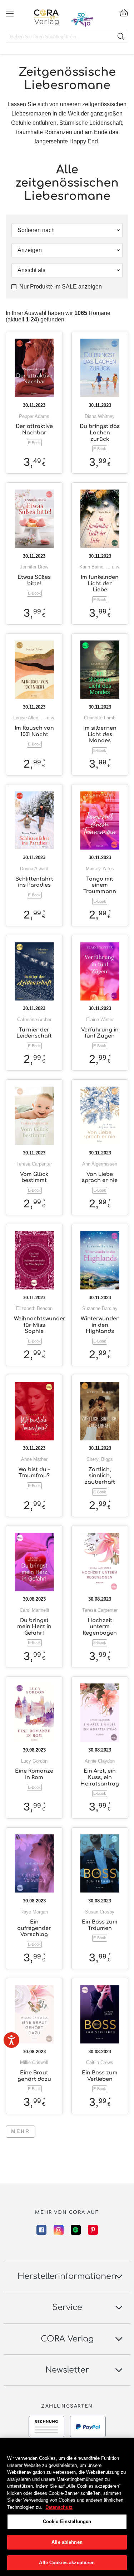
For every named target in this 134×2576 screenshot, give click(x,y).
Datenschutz (59, 2507)
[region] (67, 2507)
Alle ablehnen (67, 2542)
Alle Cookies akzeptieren (67, 2563)
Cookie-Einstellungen (67, 2521)
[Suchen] (121, 37)
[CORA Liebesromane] (46, 17)
